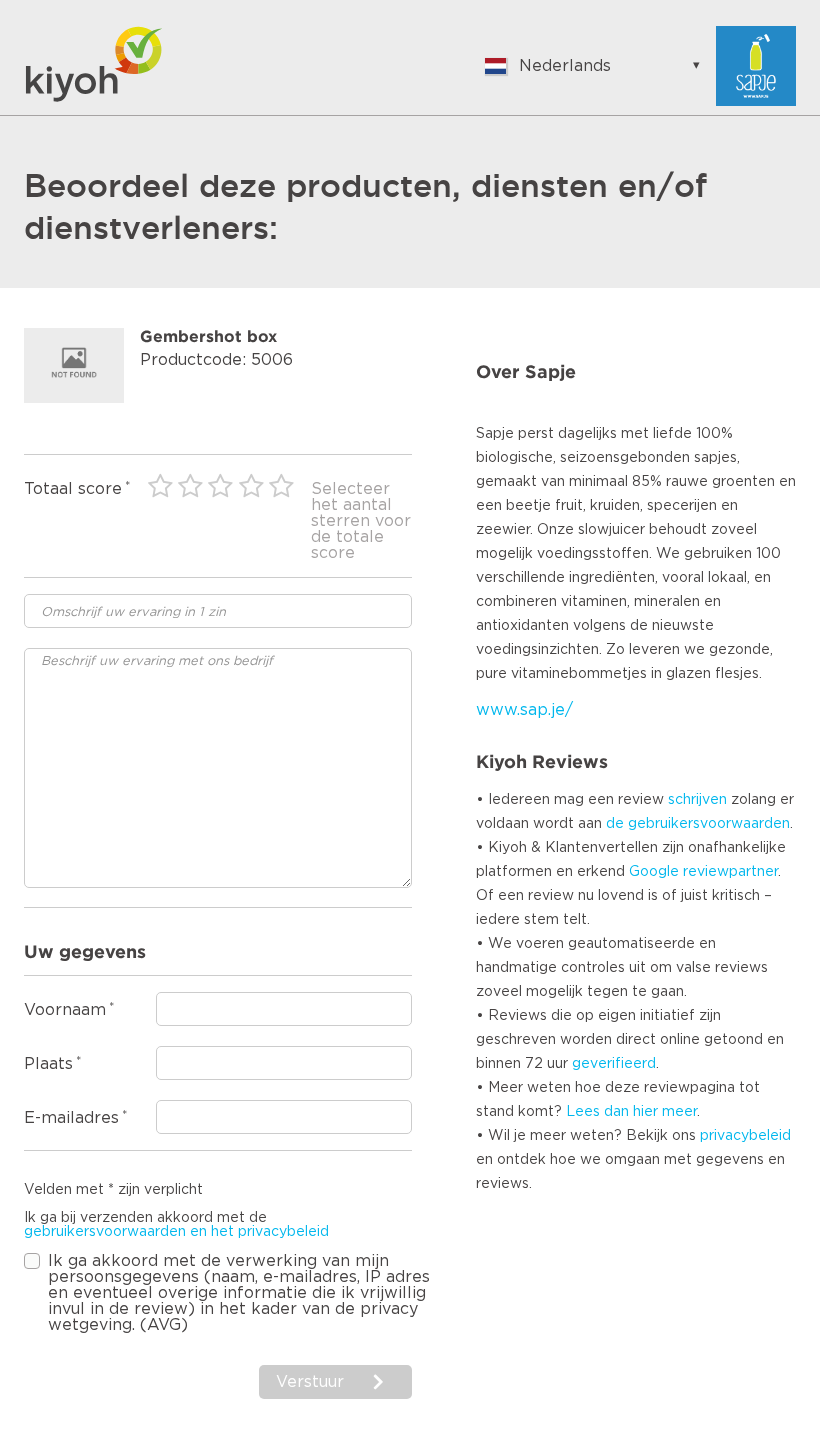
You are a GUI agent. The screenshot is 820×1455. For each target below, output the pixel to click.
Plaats (48, 1064)
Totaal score (73, 489)
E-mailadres (71, 1118)
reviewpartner (730, 872)
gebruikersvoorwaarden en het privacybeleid (176, 1232)
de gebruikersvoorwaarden (698, 824)
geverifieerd (614, 1064)
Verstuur (312, 1382)
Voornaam (65, 1010)
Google (654, 872)
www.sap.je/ (524, 710)
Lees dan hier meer (631, 1112)
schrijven (697, 800)
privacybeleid (745, 1136)
